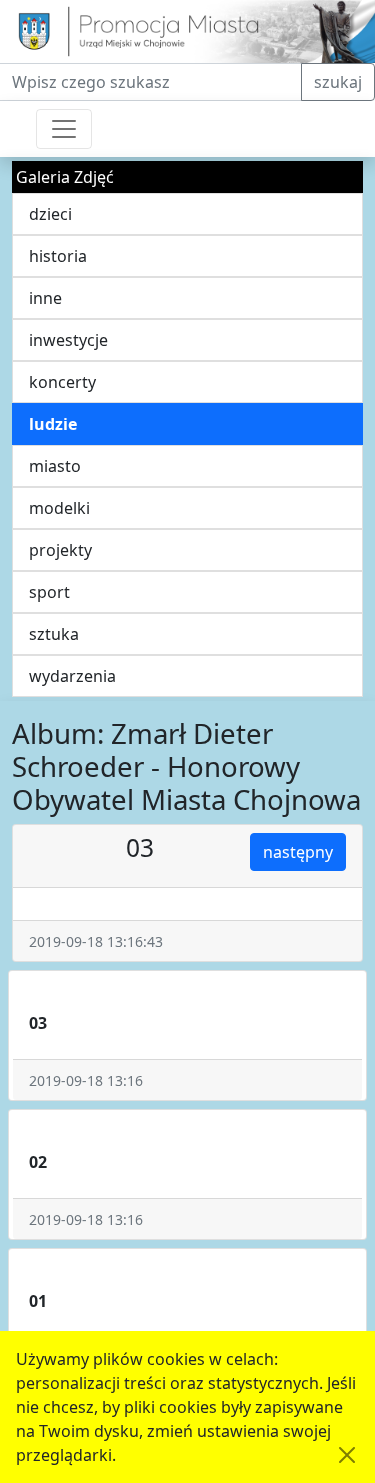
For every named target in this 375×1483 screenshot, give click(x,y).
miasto (55, 466)
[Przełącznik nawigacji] (64, 129)
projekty (60, 550)
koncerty (62, 382)
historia (58, 256)
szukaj (338, 82)
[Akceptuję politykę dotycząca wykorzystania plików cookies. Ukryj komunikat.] (347, 1455)
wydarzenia (72, 676)
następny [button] (298, 852)
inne (45, 298)
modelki (59, 508)
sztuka (54, 634)
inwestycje (68, 340)
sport (49, 592)
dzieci (50, 214)
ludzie (53, 424)
